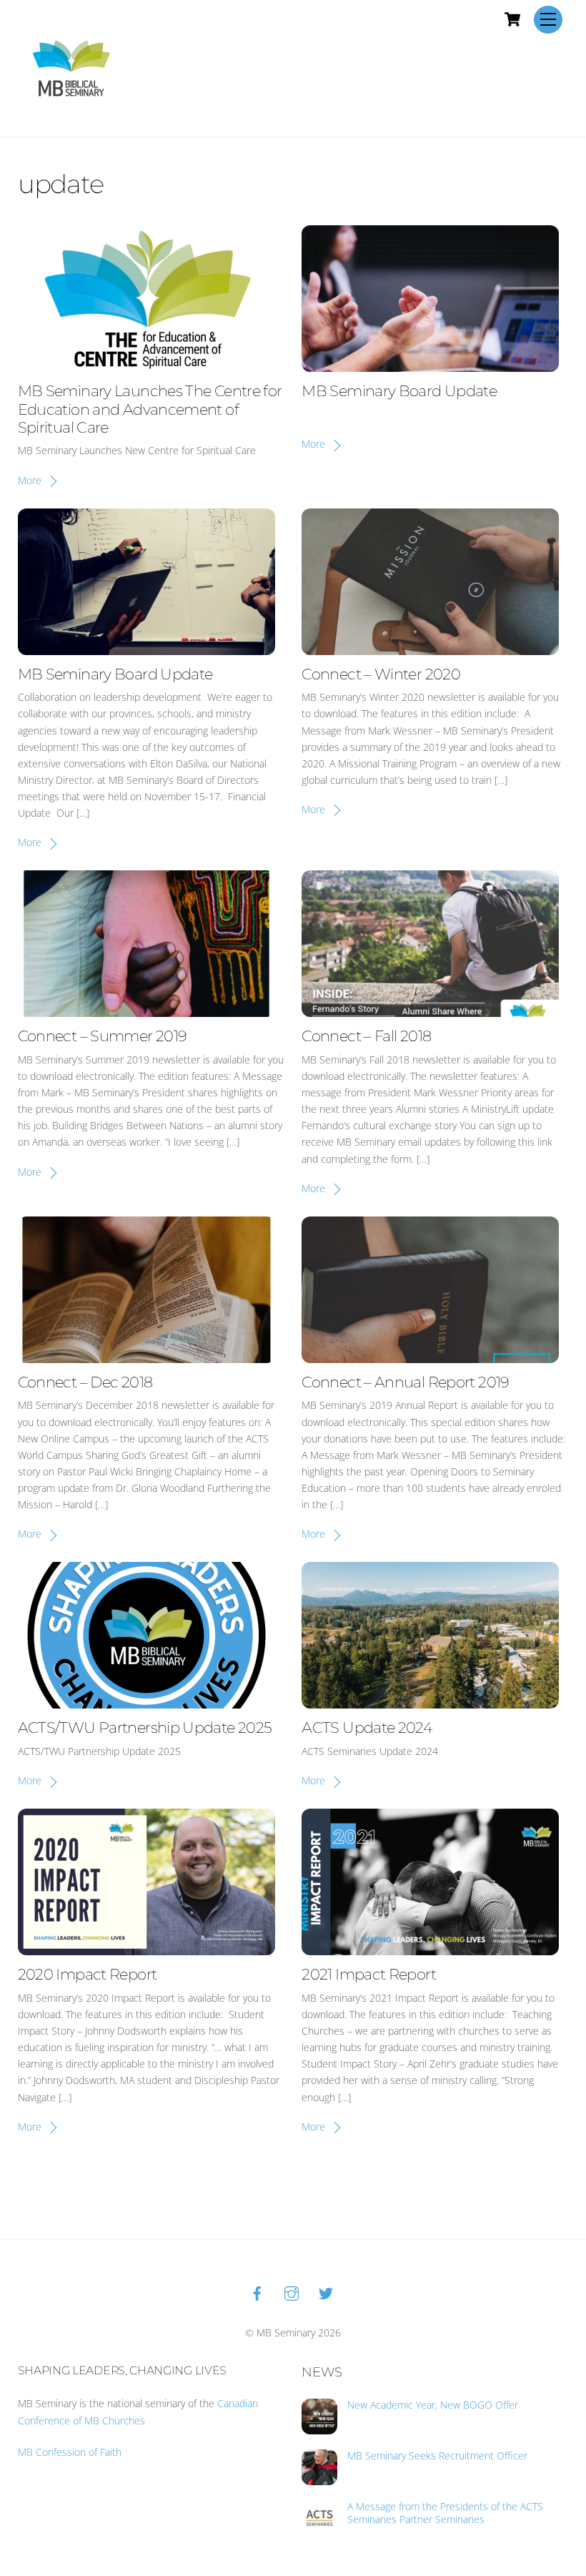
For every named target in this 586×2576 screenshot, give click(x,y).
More (30, 480)
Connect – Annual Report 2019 (405, 1382)
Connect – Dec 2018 (85, 1382)
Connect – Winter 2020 (381, 674)
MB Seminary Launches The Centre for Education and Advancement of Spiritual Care (150, 409)
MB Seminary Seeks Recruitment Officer (437, 2456)
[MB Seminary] (71, 67)
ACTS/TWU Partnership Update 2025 (145, 1727)
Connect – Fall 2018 (366, 1036)
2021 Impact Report (369, 1974)
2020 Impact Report (88, 1974)
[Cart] (512, 19)
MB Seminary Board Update (399, 391)
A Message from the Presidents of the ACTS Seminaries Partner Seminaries (445, 2513)
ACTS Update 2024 (367, 1727)
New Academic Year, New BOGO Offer (433, 2405)
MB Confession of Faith (70, 2452)
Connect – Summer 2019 (103, 1036)
